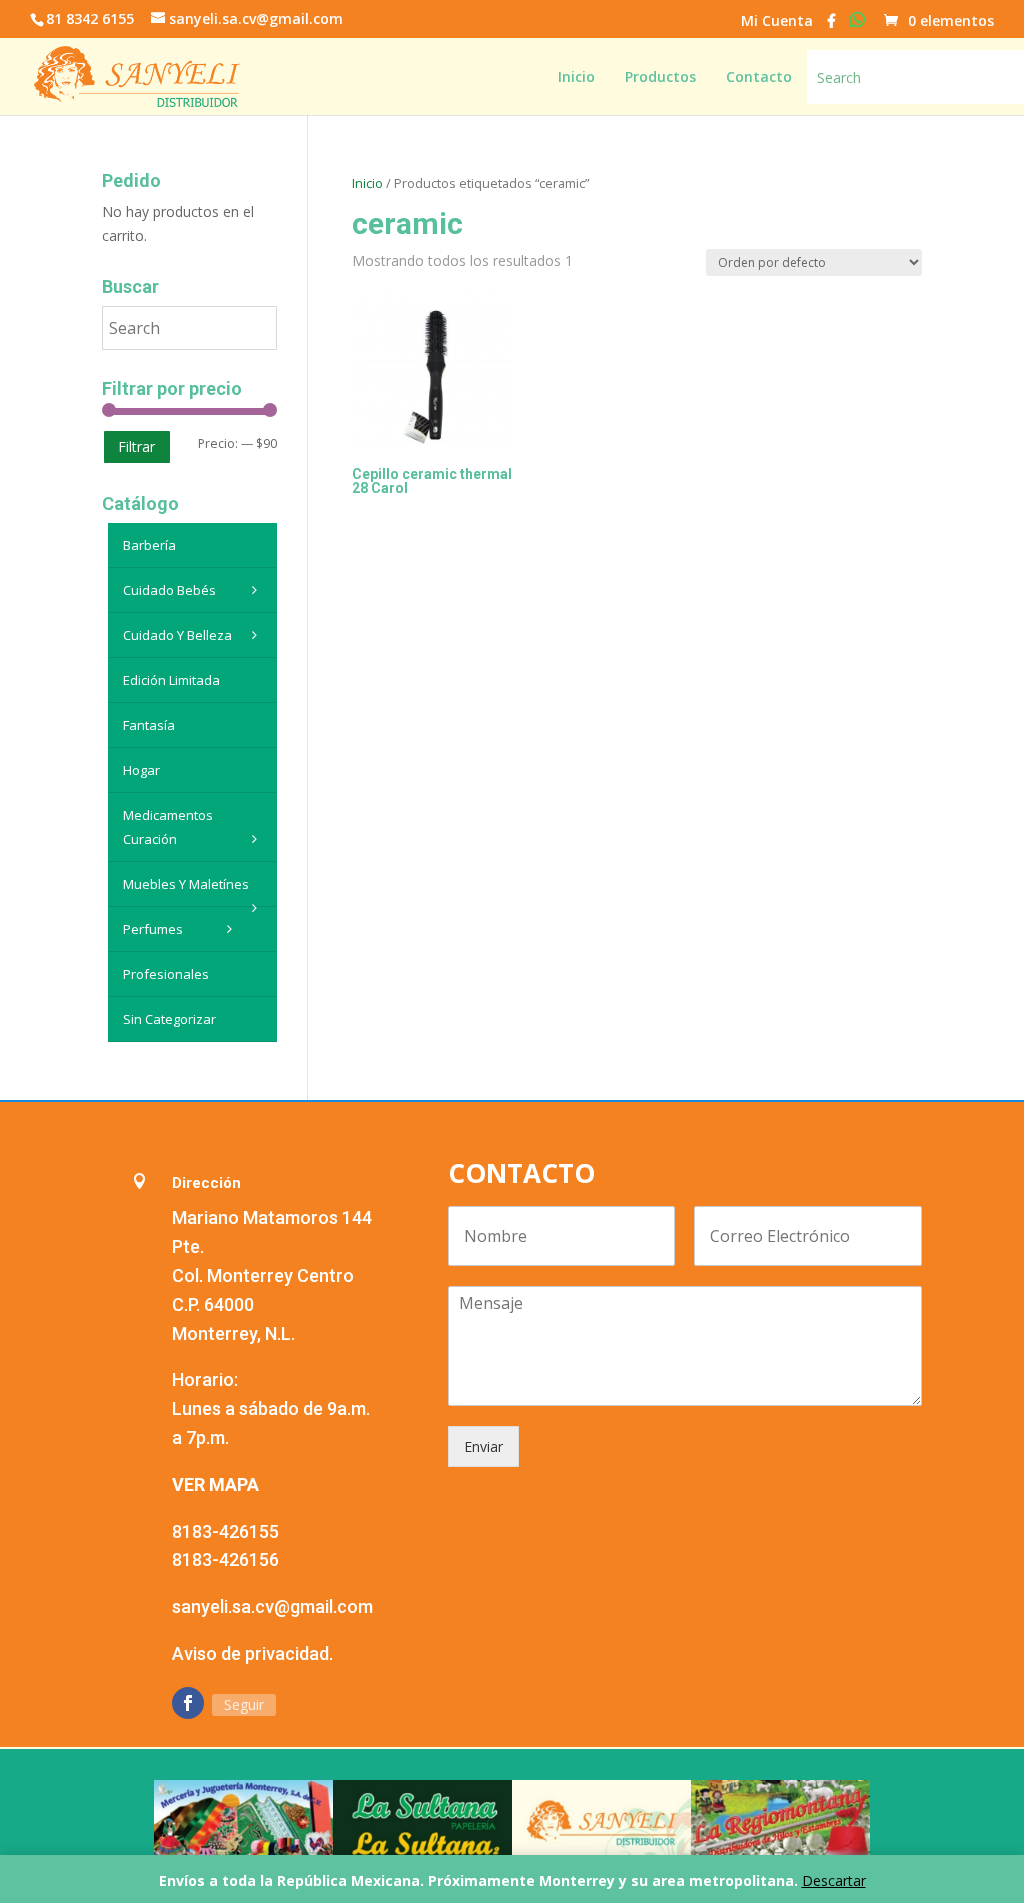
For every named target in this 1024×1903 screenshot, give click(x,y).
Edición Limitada (171, 680)
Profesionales (166, 974)
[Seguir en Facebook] (188, 1703)
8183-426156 (225, 1559)
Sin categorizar (169, 1019)
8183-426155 (225, 1531)
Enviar (483, 1446)
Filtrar (136, 446)
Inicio (367, 183)
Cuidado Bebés (169, 590)
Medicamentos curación (168, 827)
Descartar (834, 1880)
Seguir (244, 1704)
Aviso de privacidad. (252, 1653)
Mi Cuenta (777, 22)
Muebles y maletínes (186, 884)
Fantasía (149, 725)
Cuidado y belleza (177, 635)
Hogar (141, 770)
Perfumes (153, 929)
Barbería (149, 545)
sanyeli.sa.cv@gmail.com (272, 1606)
